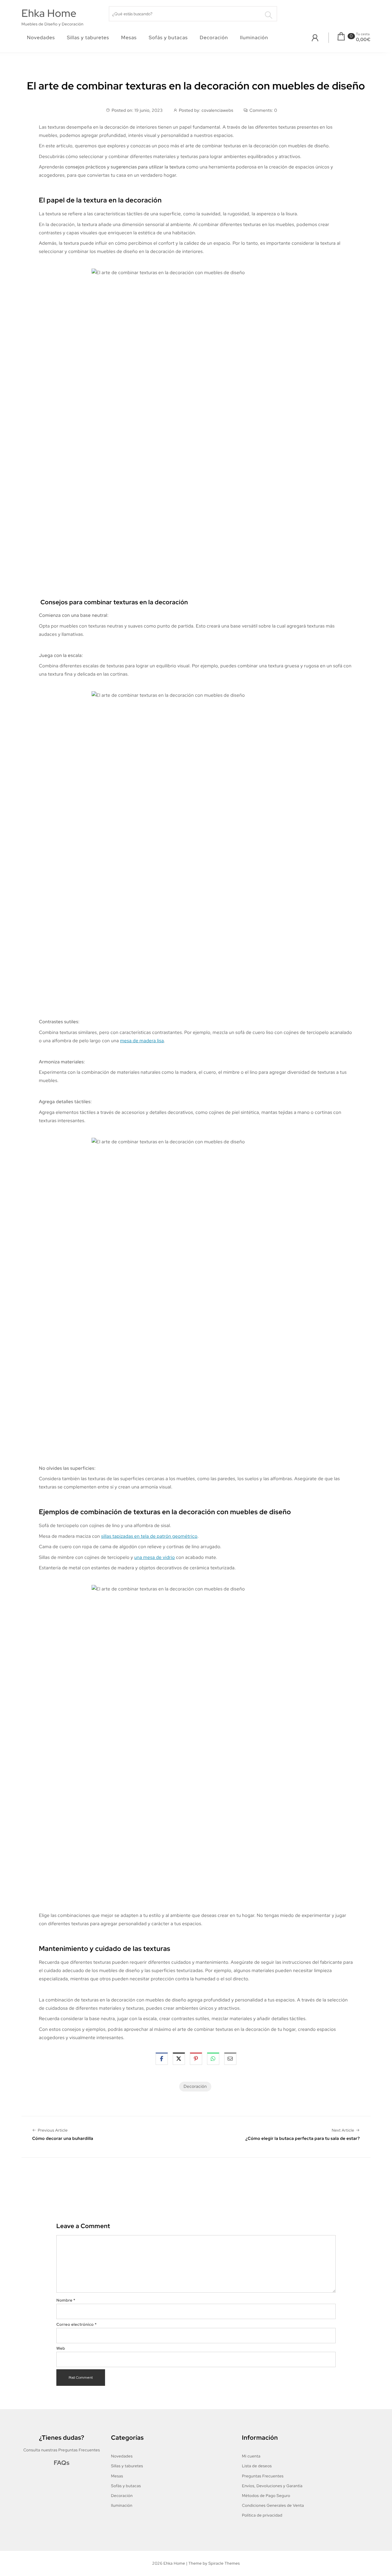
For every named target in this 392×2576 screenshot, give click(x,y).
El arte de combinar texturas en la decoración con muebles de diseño (196, 86)
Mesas (129, 38)
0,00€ (363, 40)
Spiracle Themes (224, 2563)
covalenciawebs (217, 111)
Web (61, 2348)
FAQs (62, 2463)
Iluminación (254, 38)
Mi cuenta (251, 2456)
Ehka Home (49, 13)
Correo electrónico (77, 2324)
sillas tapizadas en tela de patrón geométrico (149, 1536)
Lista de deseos (257, 2466)
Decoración (214, 38)
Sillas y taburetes (88, 38)
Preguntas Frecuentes (263, 2476)
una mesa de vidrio (155, 1557)
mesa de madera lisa (142, 1041)
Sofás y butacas (168, 38)
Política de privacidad (262, 2515)
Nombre (66, 2300)
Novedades (41, 38)
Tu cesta (363, 34)
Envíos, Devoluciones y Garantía (272, 2486)
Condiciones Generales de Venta (273, 2505)
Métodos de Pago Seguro (266, 2496)
